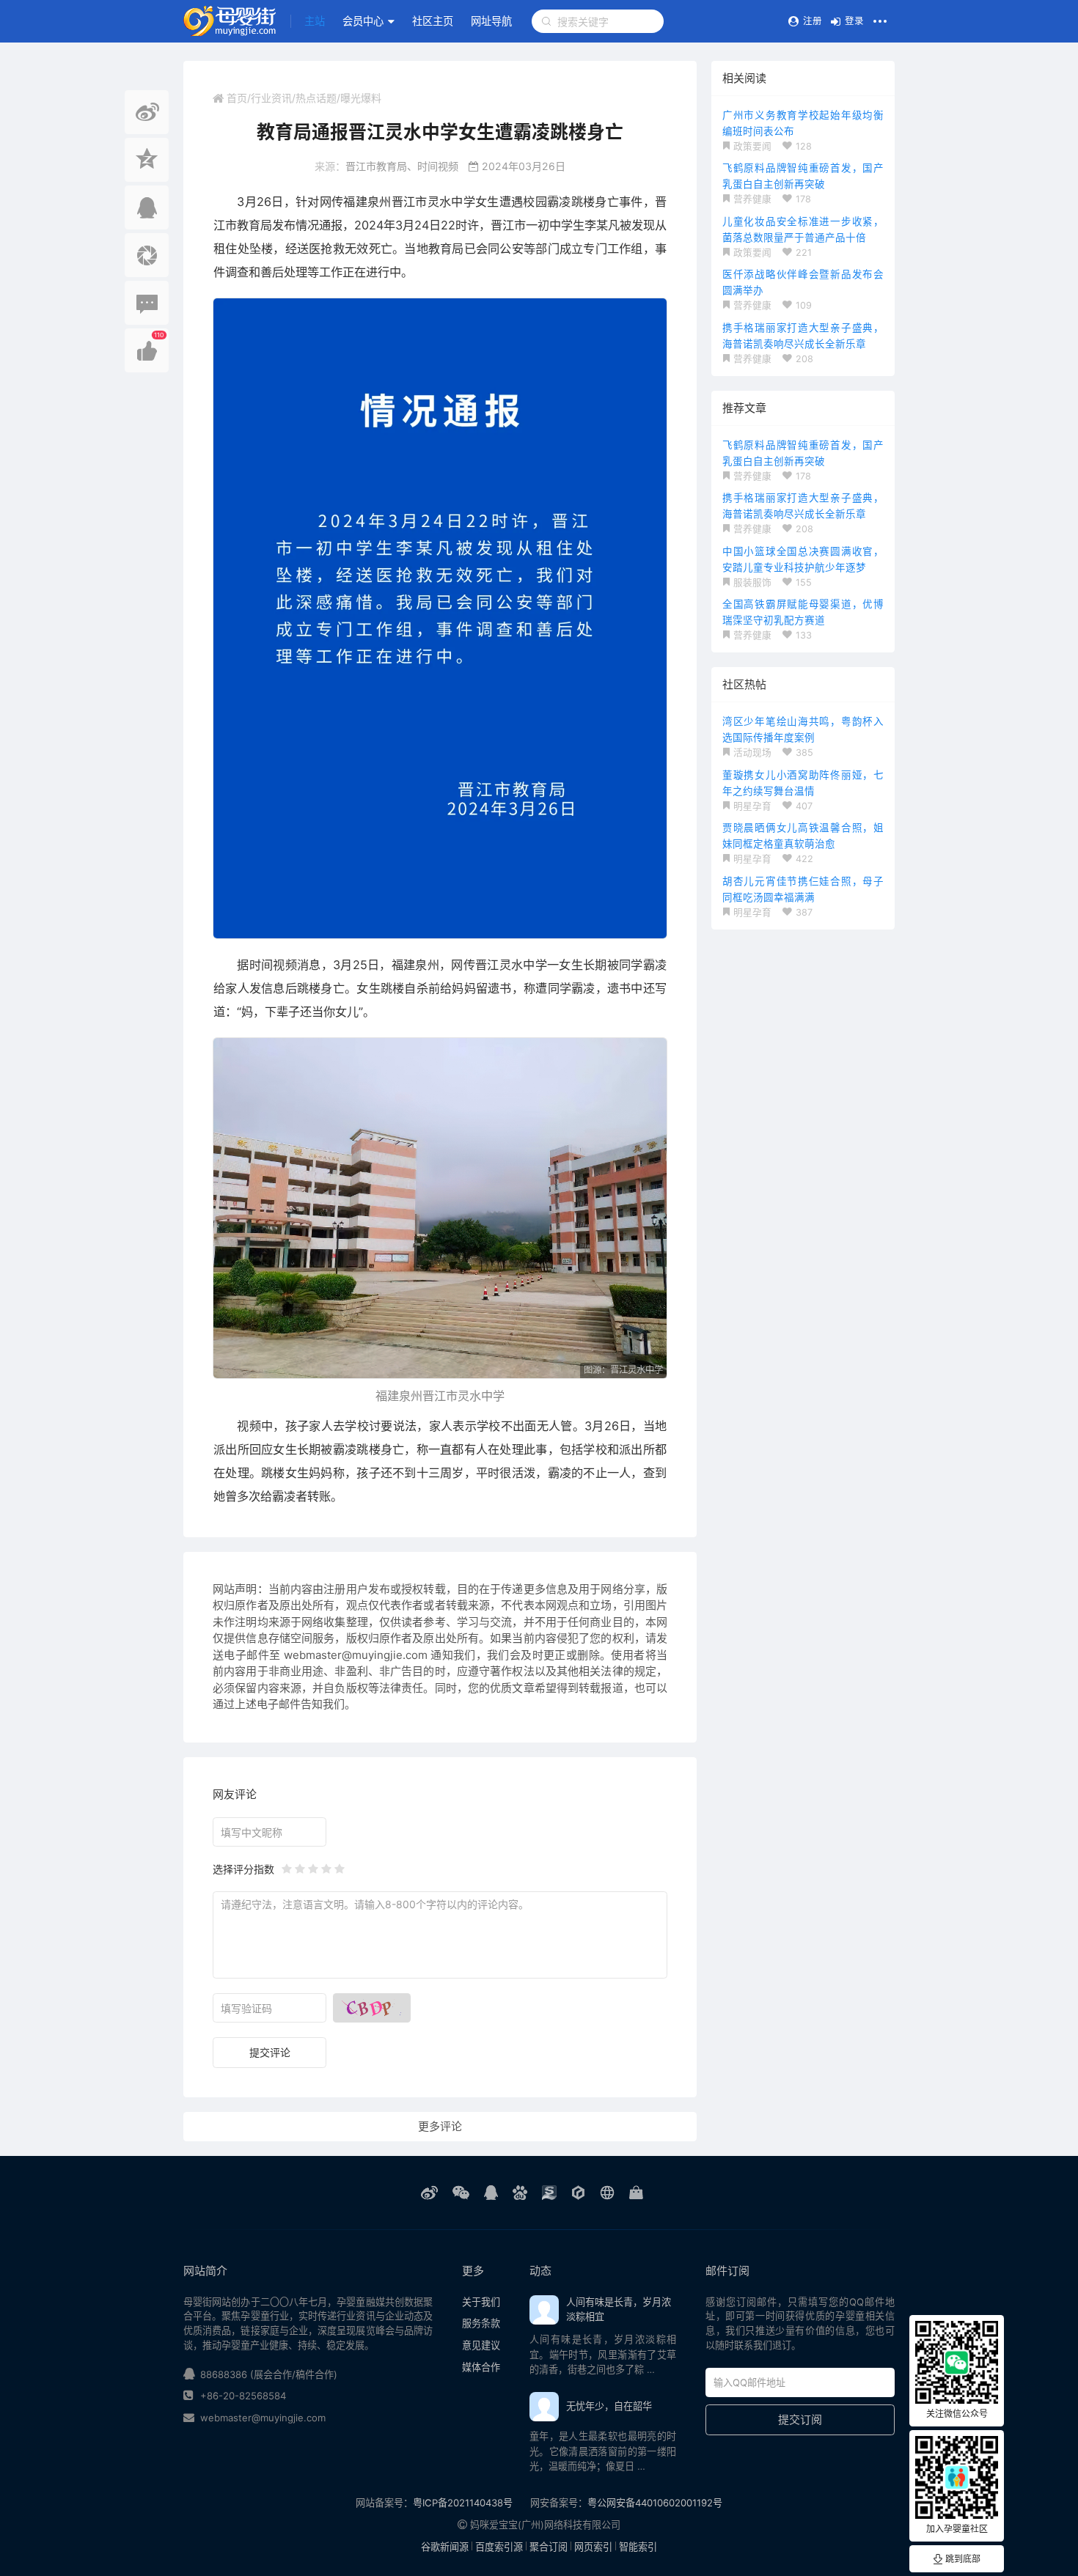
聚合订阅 (549, 2547)
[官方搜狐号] (549, 2193)
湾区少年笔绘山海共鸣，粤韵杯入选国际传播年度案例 (803, 729)
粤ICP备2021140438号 (463, 2503)
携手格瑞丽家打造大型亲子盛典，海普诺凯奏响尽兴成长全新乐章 (803, 336)
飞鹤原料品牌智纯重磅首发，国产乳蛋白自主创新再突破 (803, 176)
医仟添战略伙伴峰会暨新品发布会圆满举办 (803, 282)
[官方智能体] (578, 2193)
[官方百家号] (520, 2193)
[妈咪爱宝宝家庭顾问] (636, 2193)
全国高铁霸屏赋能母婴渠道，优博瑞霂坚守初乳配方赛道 (803, 612)
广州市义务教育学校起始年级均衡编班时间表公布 (803, 123)
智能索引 (638, 2547)
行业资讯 (271, 98)
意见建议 (481, 2345)
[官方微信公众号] (461, 2193)
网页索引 (593, 2547)
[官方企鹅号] (491, 2193)
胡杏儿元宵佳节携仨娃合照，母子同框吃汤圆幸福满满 (803, 889)
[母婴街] (230, 21)
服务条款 (481, 2323)
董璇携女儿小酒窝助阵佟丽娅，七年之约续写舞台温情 (803, 783)
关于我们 (481, 2302)
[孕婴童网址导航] (607, 2193)
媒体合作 (481, 2367)
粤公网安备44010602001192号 (655, 2503)
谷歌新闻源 (445, 2547)
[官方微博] (429, 2193)
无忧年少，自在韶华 (609, 2406)
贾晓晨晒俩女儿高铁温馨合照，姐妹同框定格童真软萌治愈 (803, 836)
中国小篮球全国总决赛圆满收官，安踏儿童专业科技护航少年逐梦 (803, 559)
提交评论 (270, 2052)
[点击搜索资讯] (546, 21)
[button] (315, 21)
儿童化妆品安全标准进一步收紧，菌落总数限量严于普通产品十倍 (803, 229)
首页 (237, 98)
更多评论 (440, 2126)
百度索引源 (499, 2547)
